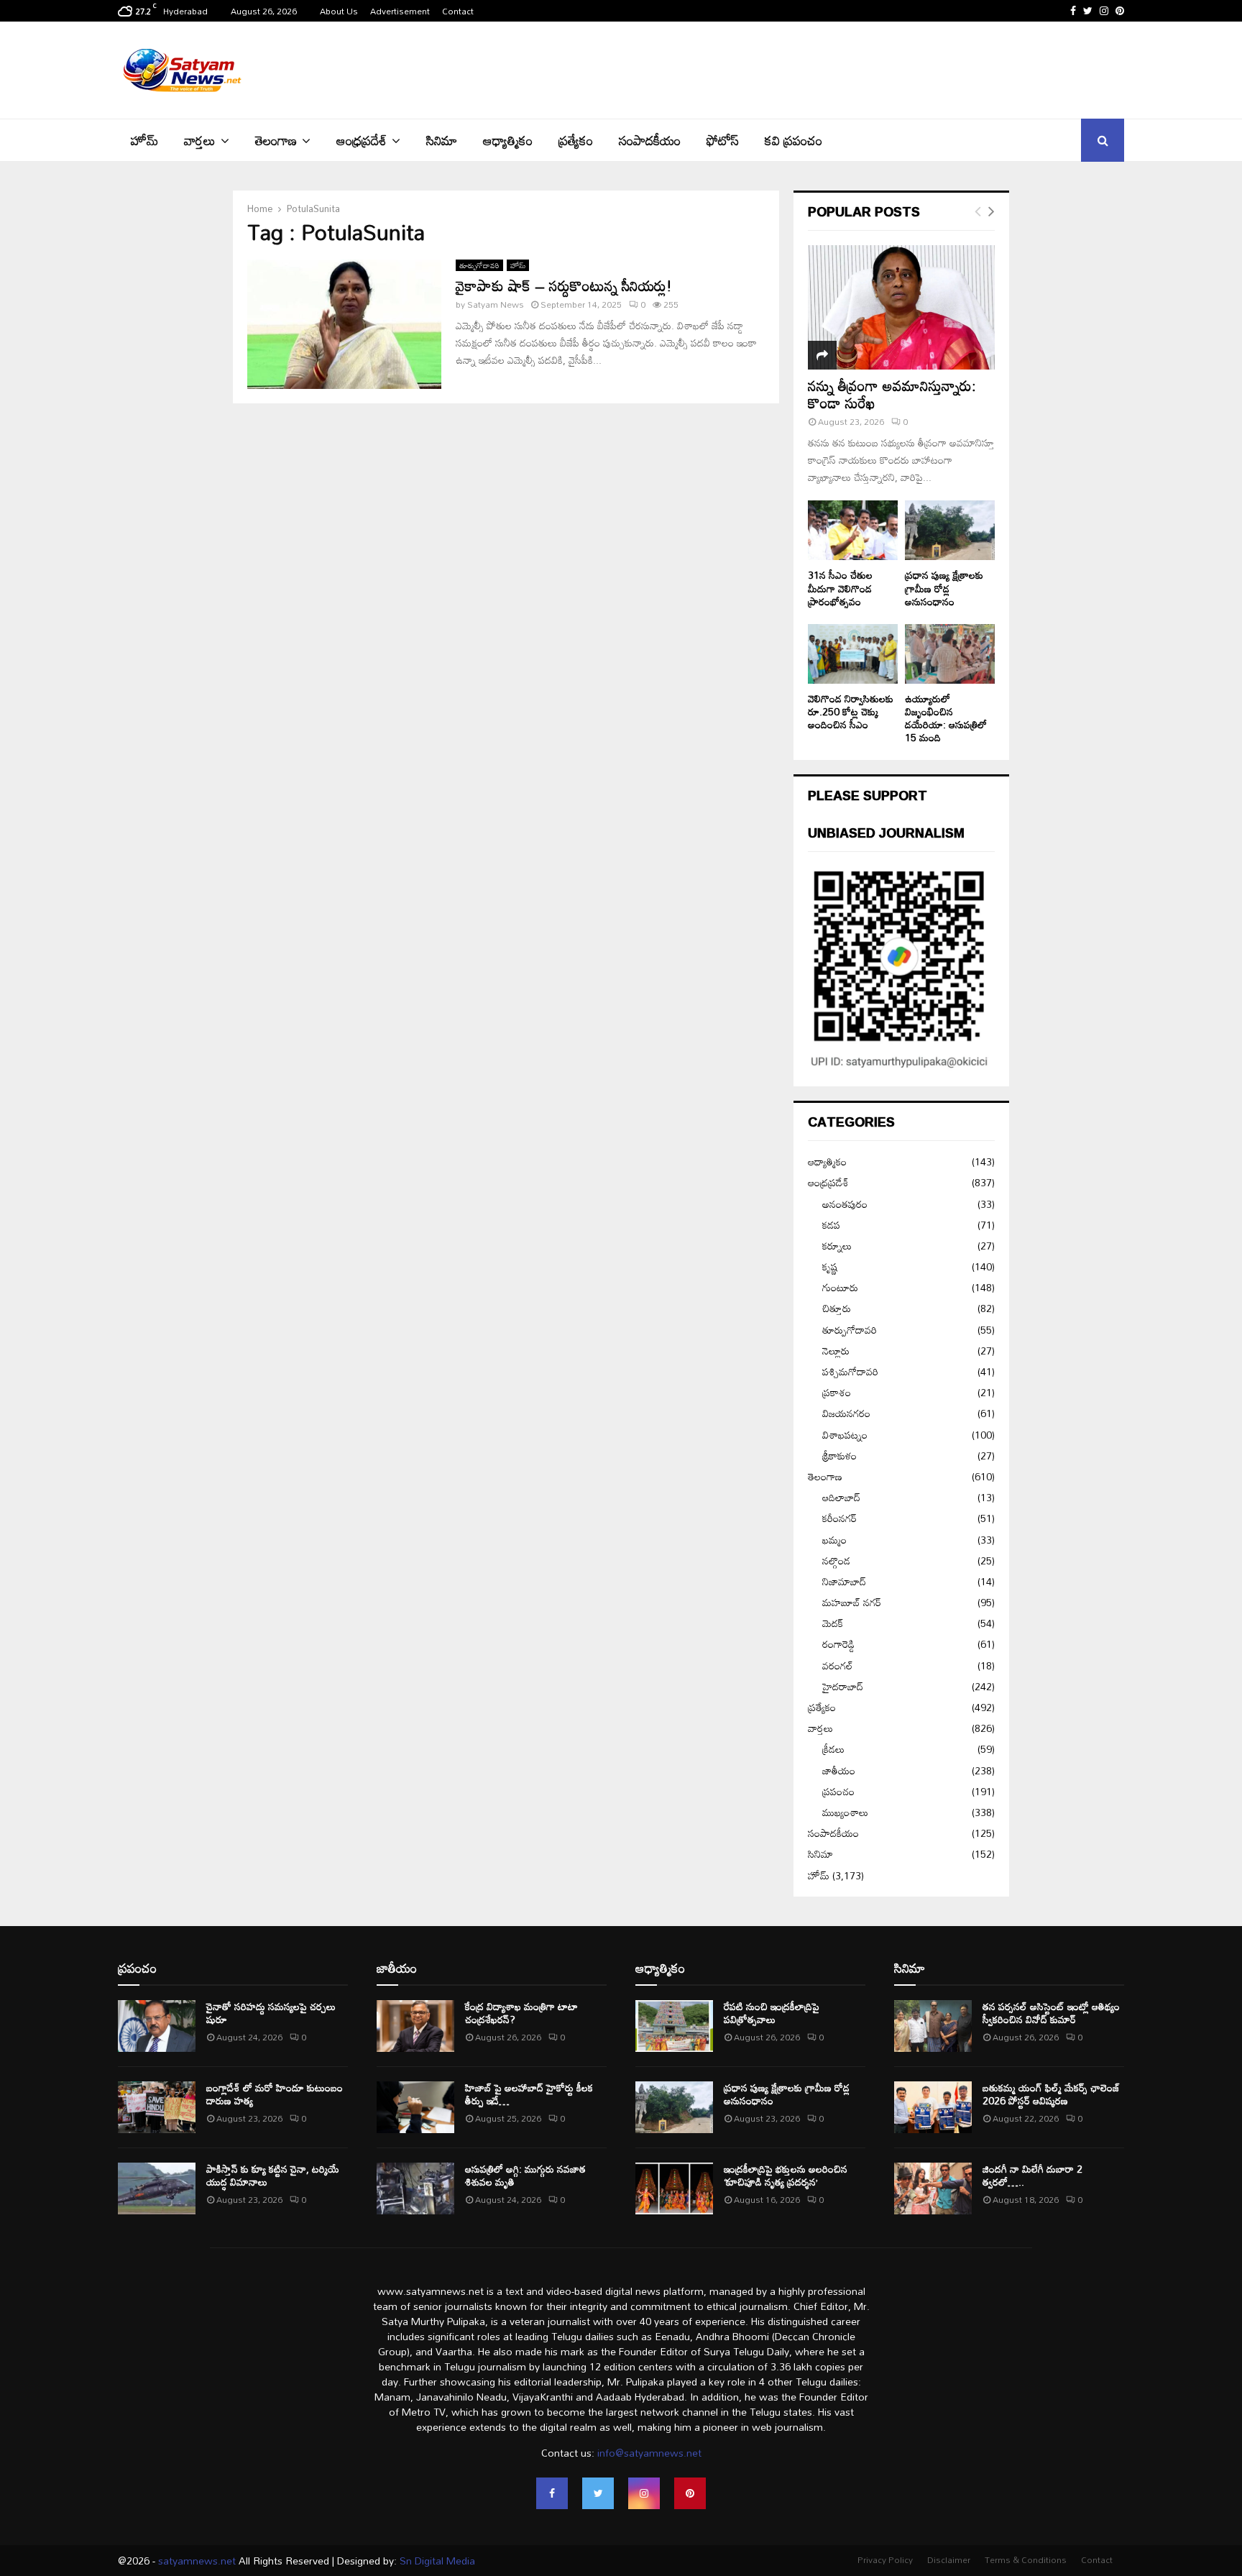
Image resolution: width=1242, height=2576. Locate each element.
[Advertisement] (862, 68)
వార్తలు (200, 140)
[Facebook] (552, 2493)
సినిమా (442, 140)
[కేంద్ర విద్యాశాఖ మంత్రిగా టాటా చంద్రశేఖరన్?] (415, 2026)
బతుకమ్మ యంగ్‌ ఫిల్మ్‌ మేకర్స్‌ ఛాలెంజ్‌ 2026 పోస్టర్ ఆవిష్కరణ (1051, 2094)
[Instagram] (644, 2493)
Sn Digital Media (436, 2561)
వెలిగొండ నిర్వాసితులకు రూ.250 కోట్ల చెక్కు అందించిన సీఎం (851, 711)
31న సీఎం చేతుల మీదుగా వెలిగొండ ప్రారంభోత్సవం (840, 588)
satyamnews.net (197, 2561)
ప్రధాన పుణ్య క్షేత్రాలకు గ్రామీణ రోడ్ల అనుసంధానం (944, 588)
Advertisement (400, 11)
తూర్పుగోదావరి (479, 265)
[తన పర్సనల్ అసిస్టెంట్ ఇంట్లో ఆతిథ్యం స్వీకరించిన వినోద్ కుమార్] (933, 2026)
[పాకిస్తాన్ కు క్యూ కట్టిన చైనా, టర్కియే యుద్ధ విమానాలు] (157, 2188)
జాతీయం (839, 1770)
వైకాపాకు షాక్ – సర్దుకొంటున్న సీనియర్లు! (564, 285)
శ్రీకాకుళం (839, 1456)
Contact (458, 11)
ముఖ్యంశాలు (845, 1812)
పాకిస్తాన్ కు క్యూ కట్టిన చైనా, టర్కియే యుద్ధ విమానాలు (273, 2175)
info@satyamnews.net (649, 2453)
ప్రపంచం (838, 1791)
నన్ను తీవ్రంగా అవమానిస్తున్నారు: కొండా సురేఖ (892, 394)
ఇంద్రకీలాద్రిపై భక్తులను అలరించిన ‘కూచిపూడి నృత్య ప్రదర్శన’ (786, 2175)
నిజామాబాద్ (844, 1581)
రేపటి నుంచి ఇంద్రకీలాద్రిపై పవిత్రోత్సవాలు (772, 2013)
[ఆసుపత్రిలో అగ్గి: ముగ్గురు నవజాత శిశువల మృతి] (415, 2188)
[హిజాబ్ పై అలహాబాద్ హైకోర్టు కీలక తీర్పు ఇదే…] (415, 2107)
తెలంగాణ (276, 140)
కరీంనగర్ (839, 1518)
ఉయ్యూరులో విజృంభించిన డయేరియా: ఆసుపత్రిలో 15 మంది (946, 718)
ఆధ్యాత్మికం (508, 140)
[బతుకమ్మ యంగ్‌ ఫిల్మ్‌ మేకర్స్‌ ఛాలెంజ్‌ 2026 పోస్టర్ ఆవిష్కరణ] (933, 2107)
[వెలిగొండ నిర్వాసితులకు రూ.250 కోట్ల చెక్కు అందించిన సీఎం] (853, 654)
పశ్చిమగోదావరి (850, 1371)
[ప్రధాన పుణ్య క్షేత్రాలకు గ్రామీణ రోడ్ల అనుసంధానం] (950, 530)
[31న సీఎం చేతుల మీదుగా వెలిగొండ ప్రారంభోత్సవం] (853, 530)
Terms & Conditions (1026, 2559)
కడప (831, 1225)
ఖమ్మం (834, 1540)
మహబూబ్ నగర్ (852, 1602)
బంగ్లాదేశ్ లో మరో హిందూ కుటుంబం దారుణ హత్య (275, 2094)
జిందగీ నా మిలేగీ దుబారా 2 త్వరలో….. (1032, 2175)
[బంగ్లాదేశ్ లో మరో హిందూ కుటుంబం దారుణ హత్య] (157, 2107)
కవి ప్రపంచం (793, 140)
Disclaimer (949, 2559)
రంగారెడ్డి (838, 1644)
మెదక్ (833, 1623)
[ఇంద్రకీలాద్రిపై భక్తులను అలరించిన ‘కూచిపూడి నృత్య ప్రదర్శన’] (674, 2188)
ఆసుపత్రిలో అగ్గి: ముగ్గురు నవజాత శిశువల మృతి (525, 2175)
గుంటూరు (840, 1287)
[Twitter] (598, 2493)
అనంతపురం (845, 1204)
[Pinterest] (690, 2493)
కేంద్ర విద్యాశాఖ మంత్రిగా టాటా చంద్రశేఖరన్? (521, 2013)
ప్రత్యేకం (576, 140)
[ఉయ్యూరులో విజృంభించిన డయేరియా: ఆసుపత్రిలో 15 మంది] (950, 654)
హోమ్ (144, 140)
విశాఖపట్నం (845, 1435)
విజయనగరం (846, 1413)
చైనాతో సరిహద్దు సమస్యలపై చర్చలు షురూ (271, 2013)
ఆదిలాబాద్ (841, 1497)
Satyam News (496, 304)
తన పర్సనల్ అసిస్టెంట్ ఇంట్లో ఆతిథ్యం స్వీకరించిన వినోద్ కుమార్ (1051, 2013)
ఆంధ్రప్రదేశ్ (362, 140)
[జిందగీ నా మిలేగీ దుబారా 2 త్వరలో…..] (933, 2188)
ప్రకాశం (837, 1392)
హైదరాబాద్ (843, 1686)
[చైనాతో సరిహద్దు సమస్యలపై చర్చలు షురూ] (157, 2026)
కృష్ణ (830, 1266)
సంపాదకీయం (650, 140)
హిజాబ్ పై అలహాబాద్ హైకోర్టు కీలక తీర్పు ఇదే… (529, 2094)
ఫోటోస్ (723, 140)
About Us (339, 11)
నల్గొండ (836, 1560)
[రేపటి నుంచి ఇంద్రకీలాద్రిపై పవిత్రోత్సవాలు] (674, 2026)
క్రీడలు (833, 1749)
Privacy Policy (885, 2559)
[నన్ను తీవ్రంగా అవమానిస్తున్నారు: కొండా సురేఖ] (901, 307)
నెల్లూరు (836, 1351)
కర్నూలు (837, 1246)
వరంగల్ (838, 1665)
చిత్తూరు (837, 1308)
